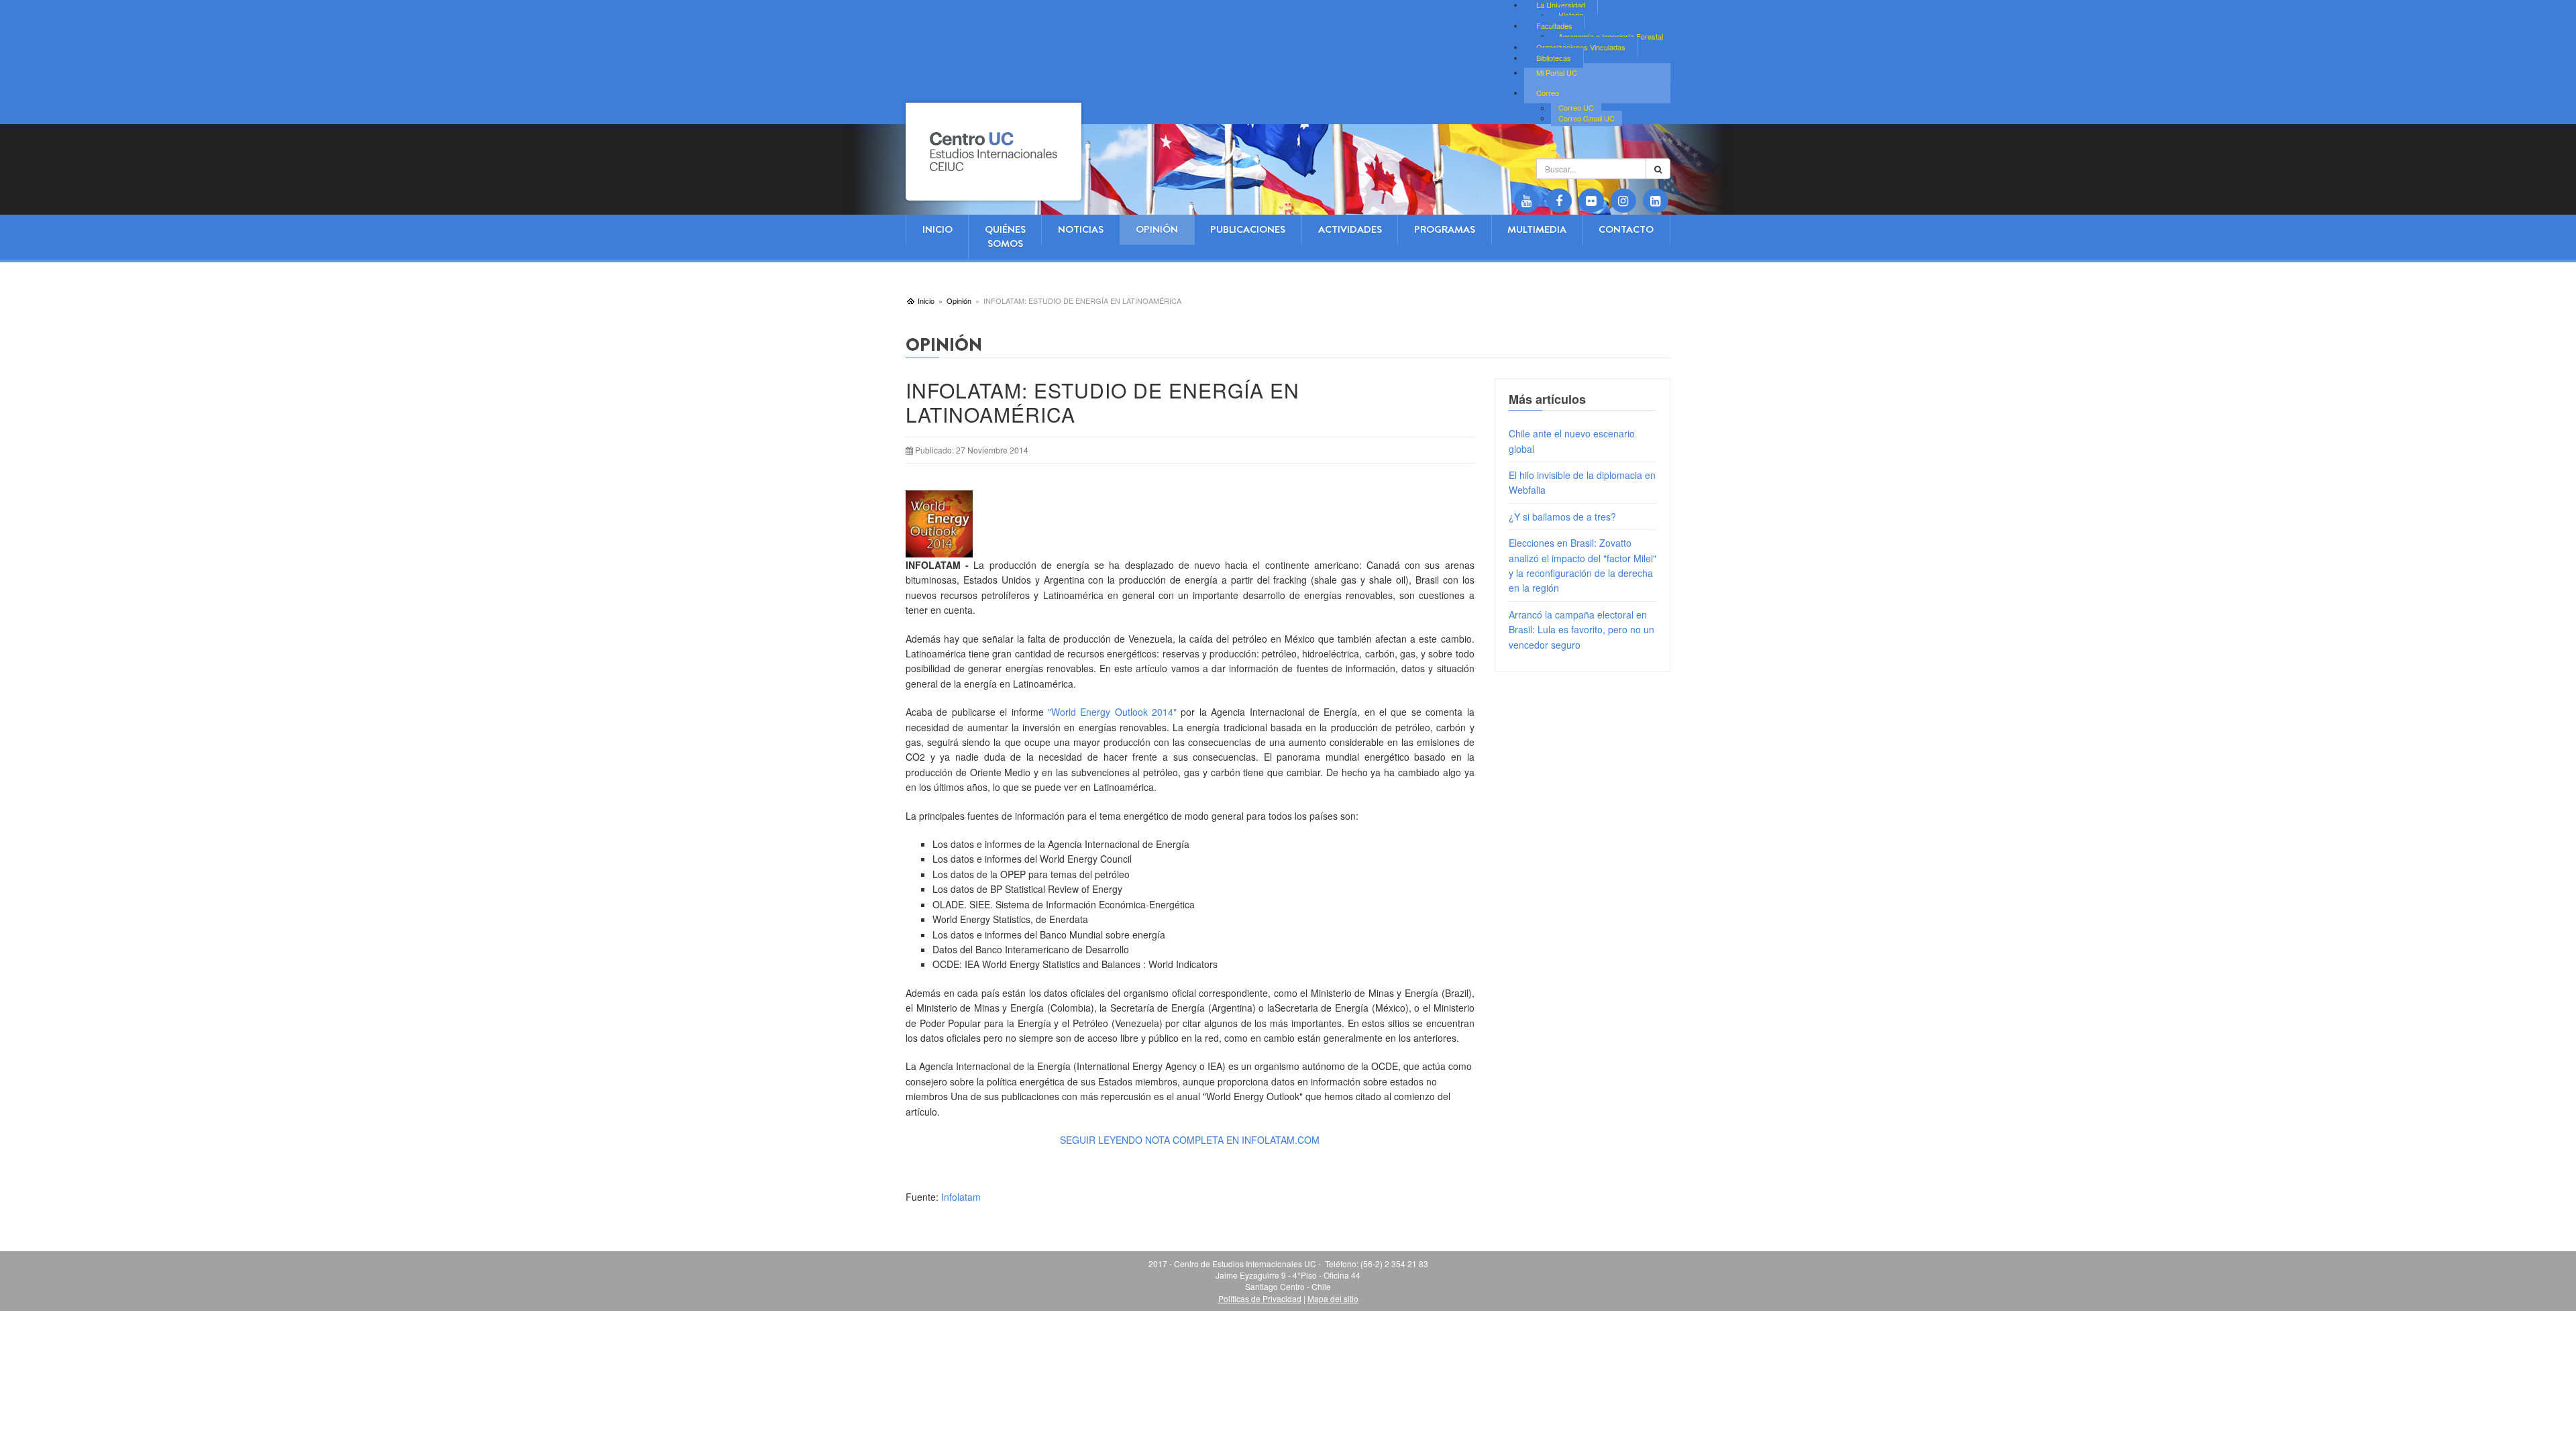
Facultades (1554, 25)
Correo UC (1576, 108)
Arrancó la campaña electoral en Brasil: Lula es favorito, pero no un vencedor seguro (1581, 630)
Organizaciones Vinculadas (1581, 47)
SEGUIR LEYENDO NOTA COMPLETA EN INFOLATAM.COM (1191, 1140)
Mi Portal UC (1557, 72)
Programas (1445, 229)
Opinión (1157, 229)
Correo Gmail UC (1587, 118)
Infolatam (961, 1197)
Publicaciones (1248, 229)
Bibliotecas (1554, 58)
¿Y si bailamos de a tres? (1562, 517)
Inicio (937, 229)
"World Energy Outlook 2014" (1112, 712)
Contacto (1626, 229)
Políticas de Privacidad (1260, 1298)
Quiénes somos (1005, 236)
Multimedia (1537, 229)
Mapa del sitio (1333, 1298)
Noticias (1081, 229)
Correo (1548, 93)
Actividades (1350, 229)
